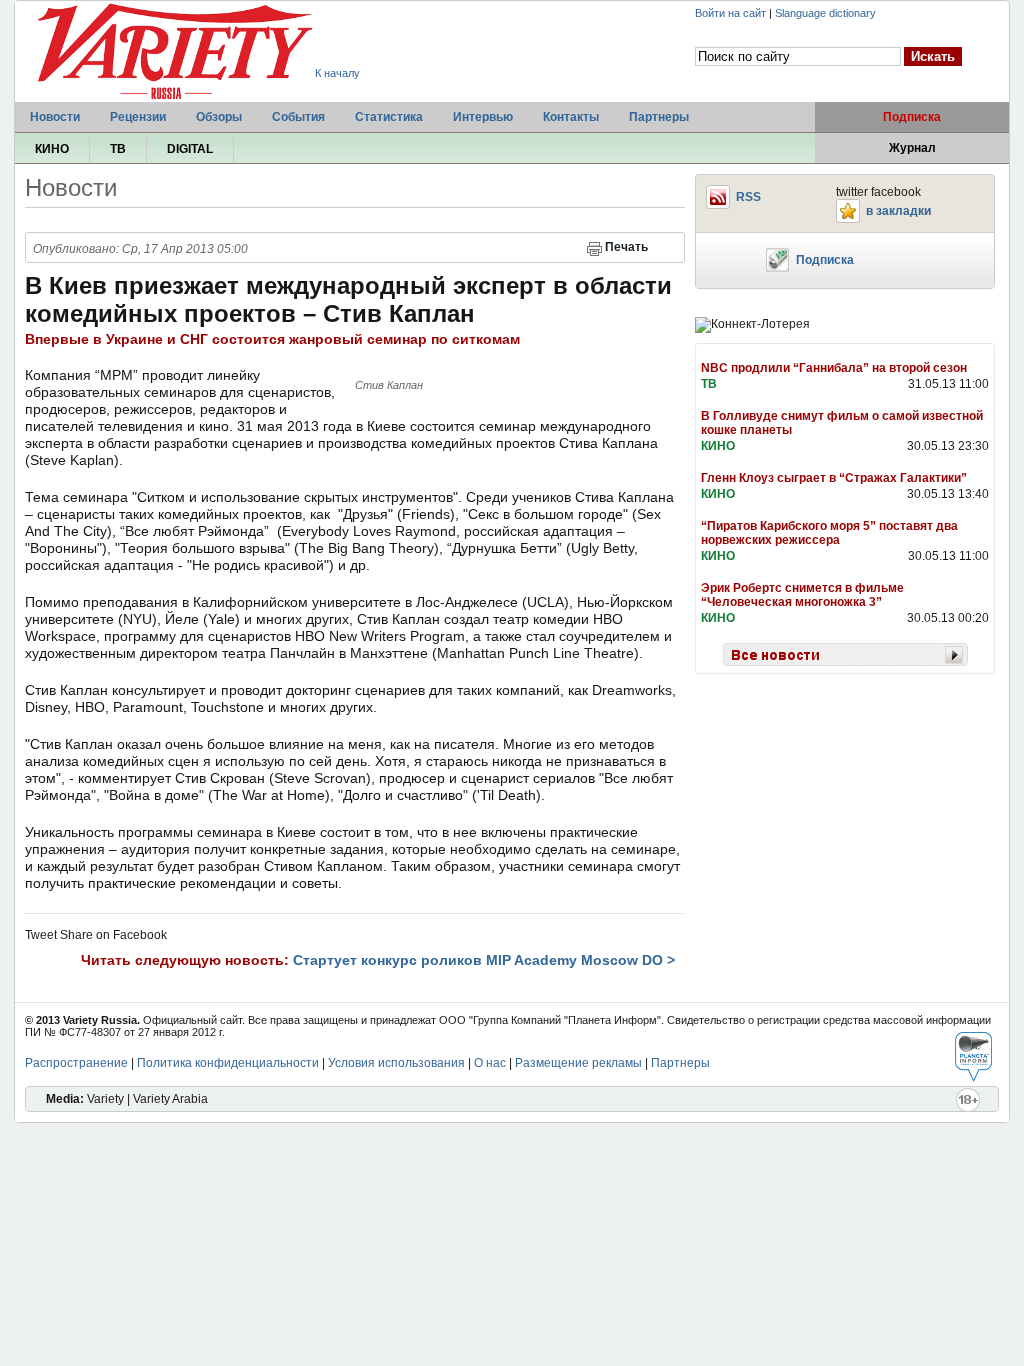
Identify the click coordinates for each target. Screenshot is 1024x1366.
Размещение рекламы (578, 1063)
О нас (490, 1063)
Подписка (912, 117)
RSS (748, 197)
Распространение (76, 1063)
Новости (55, 117)
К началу (337, 73)
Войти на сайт (730, 13)
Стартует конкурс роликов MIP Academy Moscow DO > (484, 960)
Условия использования (396, 1063)
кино (52, 149)
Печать (626, 247)
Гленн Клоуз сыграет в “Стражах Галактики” (834, 478)
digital (190, 149)
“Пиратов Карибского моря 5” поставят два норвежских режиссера (829, 533)
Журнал (912, 148)
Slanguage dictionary (825, 13)
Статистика (389, 117)
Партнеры (659, 117)
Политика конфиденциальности (228, 1063)
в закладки (898, 211)
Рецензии (138, 117)
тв (118, 149)
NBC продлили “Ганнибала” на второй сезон (834, 368)
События (298, 117)
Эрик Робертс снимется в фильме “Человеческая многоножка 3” (802, 595)
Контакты (571, 117)
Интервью (483, 117)
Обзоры (219, 117)
